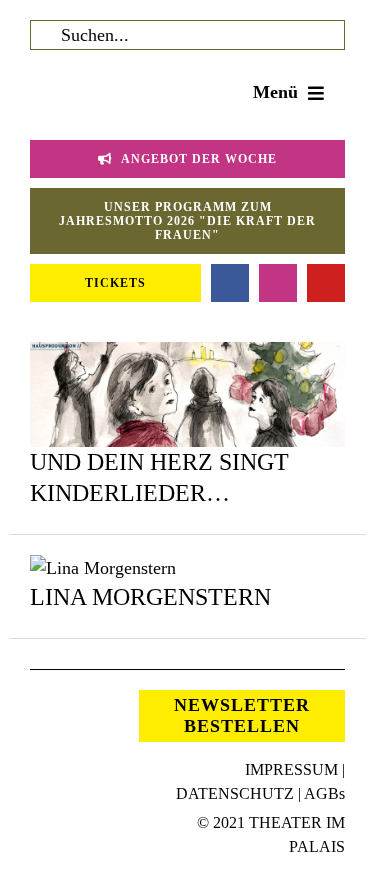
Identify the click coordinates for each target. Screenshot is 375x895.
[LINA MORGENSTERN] (103, 568)
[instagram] (278, 283)
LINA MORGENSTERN (150, 597)
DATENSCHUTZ (235, 793)
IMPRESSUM (291, 769)
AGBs (324, 793)
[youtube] (326, 283)
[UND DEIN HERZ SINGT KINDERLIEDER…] (187, 355)
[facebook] (230, 283)
